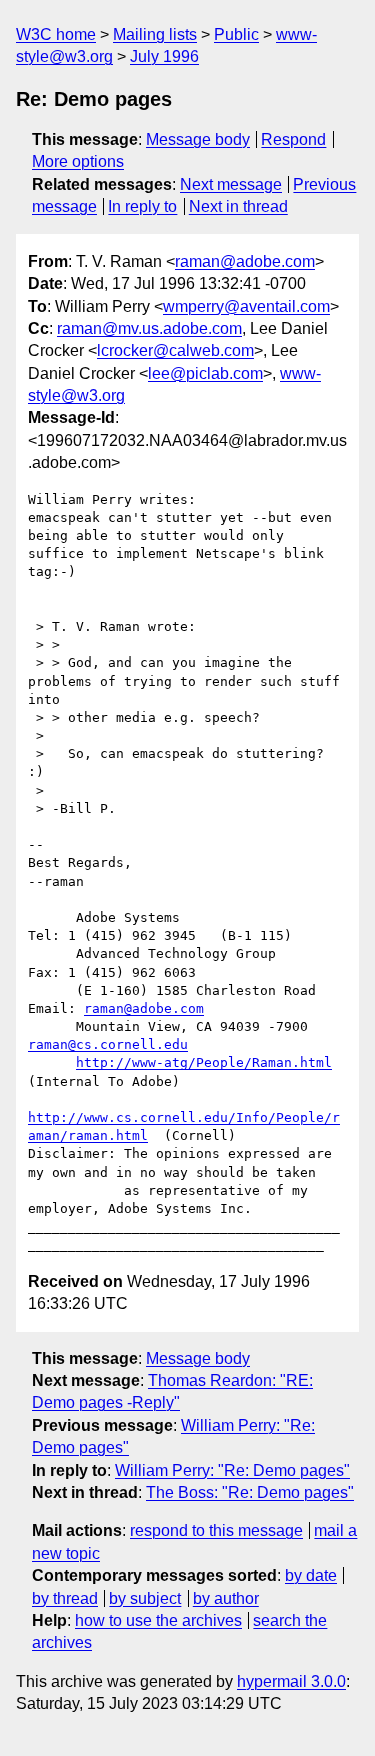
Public (236, 34)
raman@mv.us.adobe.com (149, 328)
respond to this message (216, 1530)
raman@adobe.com (245, 261)
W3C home (56, 34)
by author (226, 1598)
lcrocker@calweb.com (175, 350)
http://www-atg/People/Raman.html (204, 1062)
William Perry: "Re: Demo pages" (232, 1470)
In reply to (142, 206)
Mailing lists (155, 34)
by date (311, 1575)
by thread (65, 1598)
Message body (198, 139)
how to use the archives (158, 1620)
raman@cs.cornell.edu (108, 1044)
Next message (231, 184)
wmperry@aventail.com (246, 306)
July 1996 (164, 56)
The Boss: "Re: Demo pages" (250, 1492)
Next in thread (238, 206)
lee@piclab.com (205, 373)
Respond (293, 139)
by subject (145, 1598)
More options (78, 161)
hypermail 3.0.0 (291, 1681)
